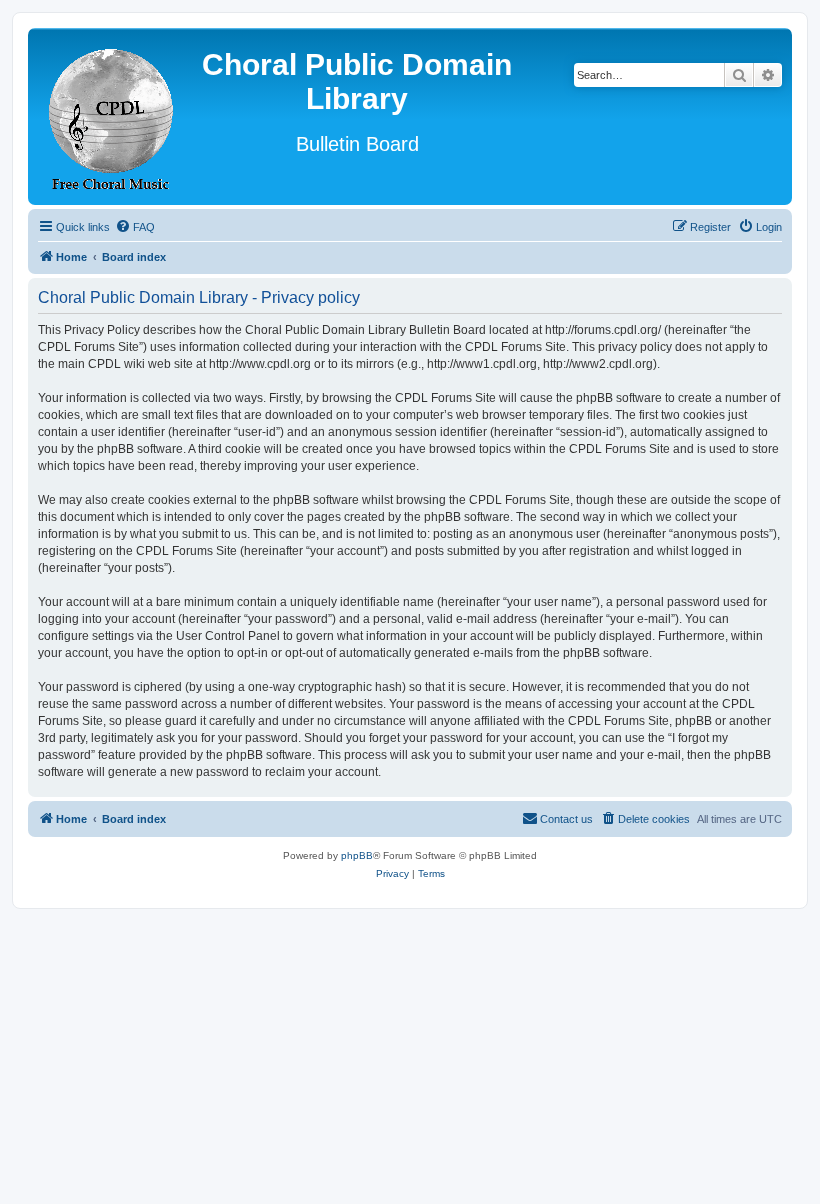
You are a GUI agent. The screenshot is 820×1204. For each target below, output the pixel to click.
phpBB (357, 855)
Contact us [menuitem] (566, 819)
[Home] (112, 116)
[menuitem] (135, 227)
